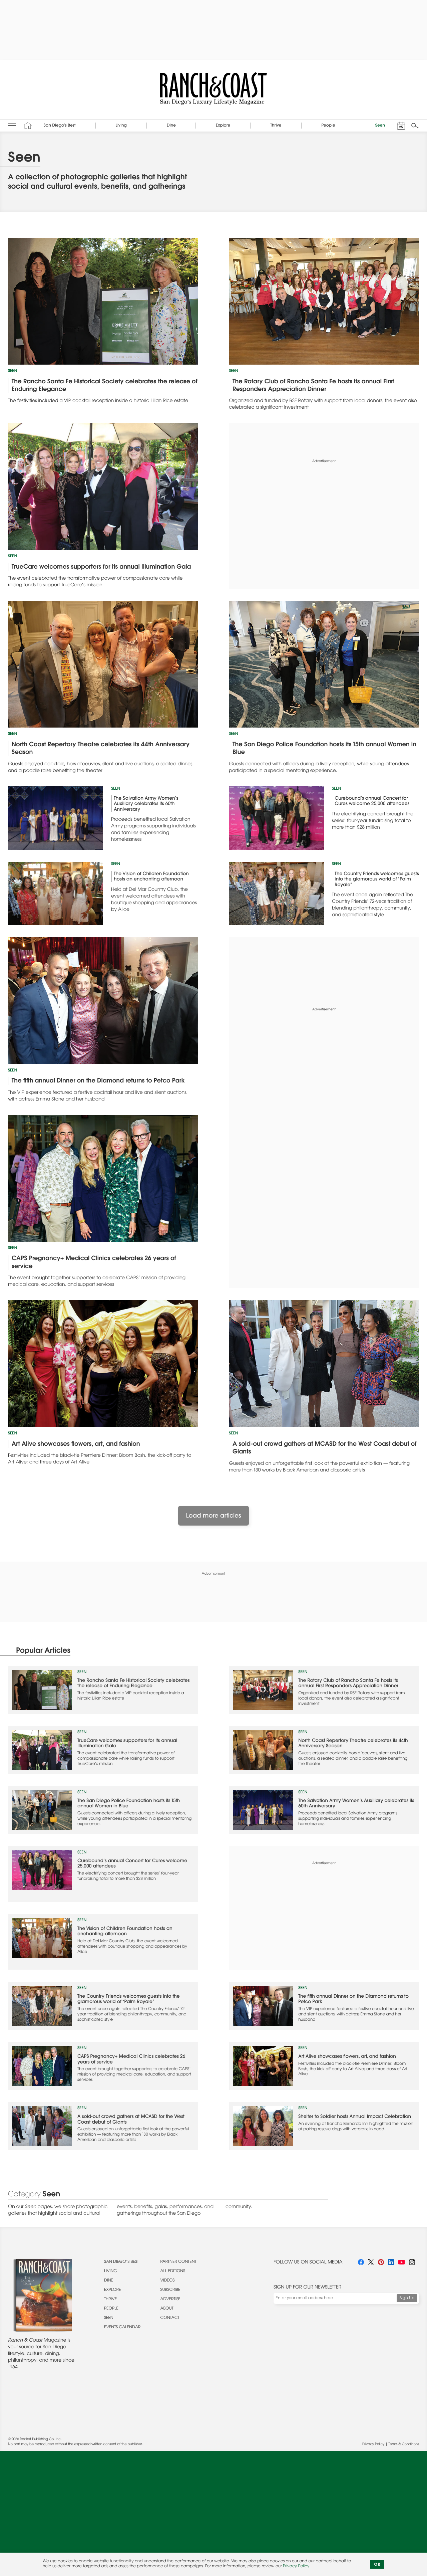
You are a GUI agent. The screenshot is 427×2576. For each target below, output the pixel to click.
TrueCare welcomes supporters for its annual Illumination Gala (101, 567)
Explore (113, 2290)
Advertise (170, 2300)
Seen (13, 371)
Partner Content (178, 2262)
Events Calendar (122, 2328)
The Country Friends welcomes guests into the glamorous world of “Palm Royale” (377, 880)
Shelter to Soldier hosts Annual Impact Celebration (355, 2117)
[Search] (415, 126)
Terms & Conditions (404, 2444)
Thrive (110, 2300)
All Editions (173, 2271)
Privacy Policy (373, 2444)
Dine (109, 2281)
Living (111, 2271)
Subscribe (170, 2290)
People (111, 2309)
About (167, 2309)
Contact (170, 2318)
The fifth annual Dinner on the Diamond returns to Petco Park (98, 1081)
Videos (168, 2281)
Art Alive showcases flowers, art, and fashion (76, 1444)
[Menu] (12, 125)
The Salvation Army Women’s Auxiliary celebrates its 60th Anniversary (146, 804)
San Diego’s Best (121, 2262)
